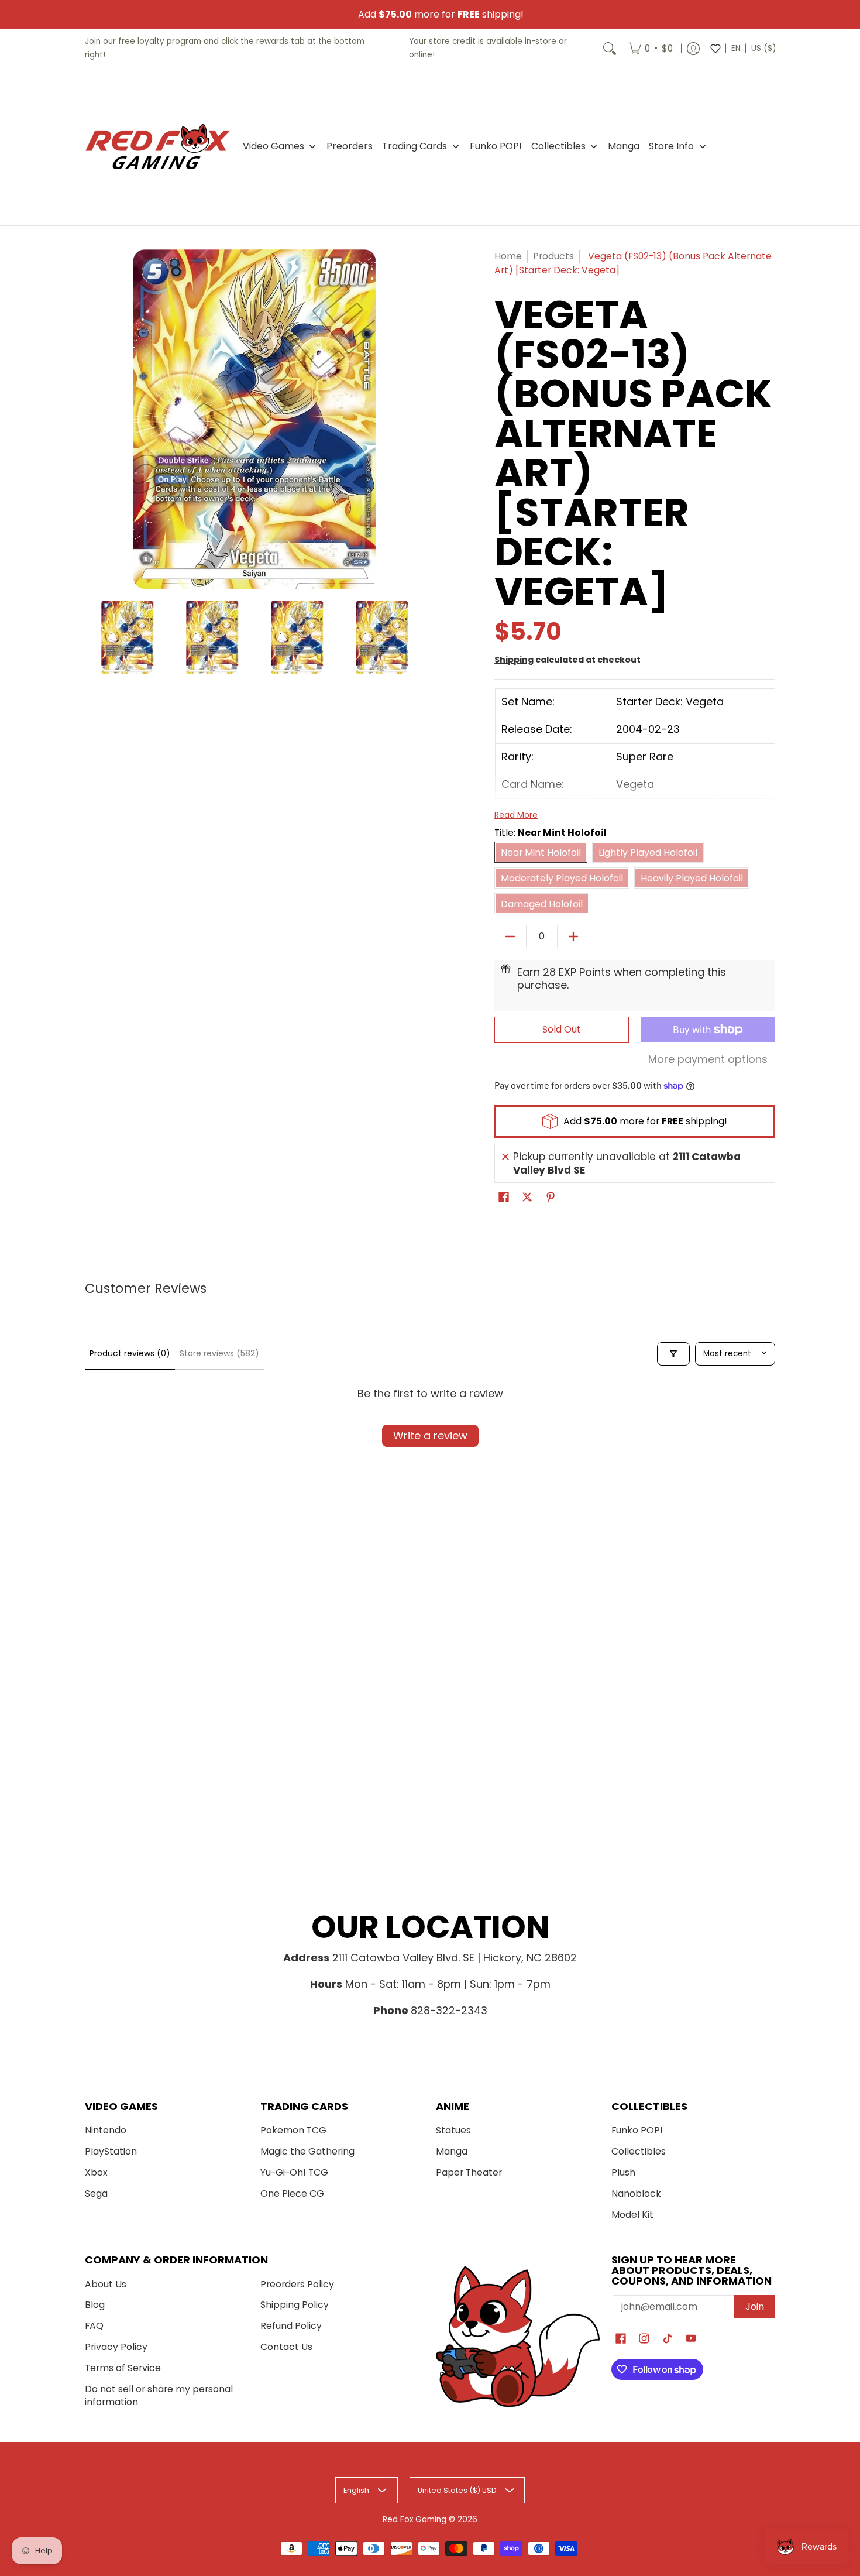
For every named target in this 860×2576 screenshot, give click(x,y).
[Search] (610, 48)
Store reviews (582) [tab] (219, 1353)
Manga (452, 2151)
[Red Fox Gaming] (158, 146)
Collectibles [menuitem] (558, 146)
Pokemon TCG (293, 2130)
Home (508, 256)
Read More (516, 815)
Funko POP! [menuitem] (496, 146)
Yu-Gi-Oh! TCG (294, 2172)
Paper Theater (469, 2172)
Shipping (514, 660)
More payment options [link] (708, 1060)
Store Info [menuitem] (671, 146)
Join (755, 2306)
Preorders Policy (297, 2284)
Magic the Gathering (307, 2151)
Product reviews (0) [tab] (130, 1353)
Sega (96, 2193)
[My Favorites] (715, 48)
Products (553, 256)
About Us (106, 2284)
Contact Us (286, 2347)
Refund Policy (291, 2326)
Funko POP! (637, 2130)
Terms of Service (123, 2368)
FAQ (94, 2326)
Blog (95, 2305)
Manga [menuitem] (624, 146)
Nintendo (106, 2130)
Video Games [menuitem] (274, 146)
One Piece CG (292, 2193)
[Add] (573, 937)
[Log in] (693, 48)
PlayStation (111, 2151)
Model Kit (632, 2215)
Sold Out (562, 1029)
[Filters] (673, 1354)
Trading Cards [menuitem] (414, 146)
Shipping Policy (295, 2305)
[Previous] (93, 419)
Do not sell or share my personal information (159, 2396)
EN (736, 48)
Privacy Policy (116, 2347)
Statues (453, 2130)
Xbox (96, 2172)
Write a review (430, 1436)
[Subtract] (510, 937)
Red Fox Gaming (414, 2520)
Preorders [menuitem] (350, 146)
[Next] (416, 419)
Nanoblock (636, 2193)
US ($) (763, 48)
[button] (504, 1198)
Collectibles (639, 2151)
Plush (623, 2172)
